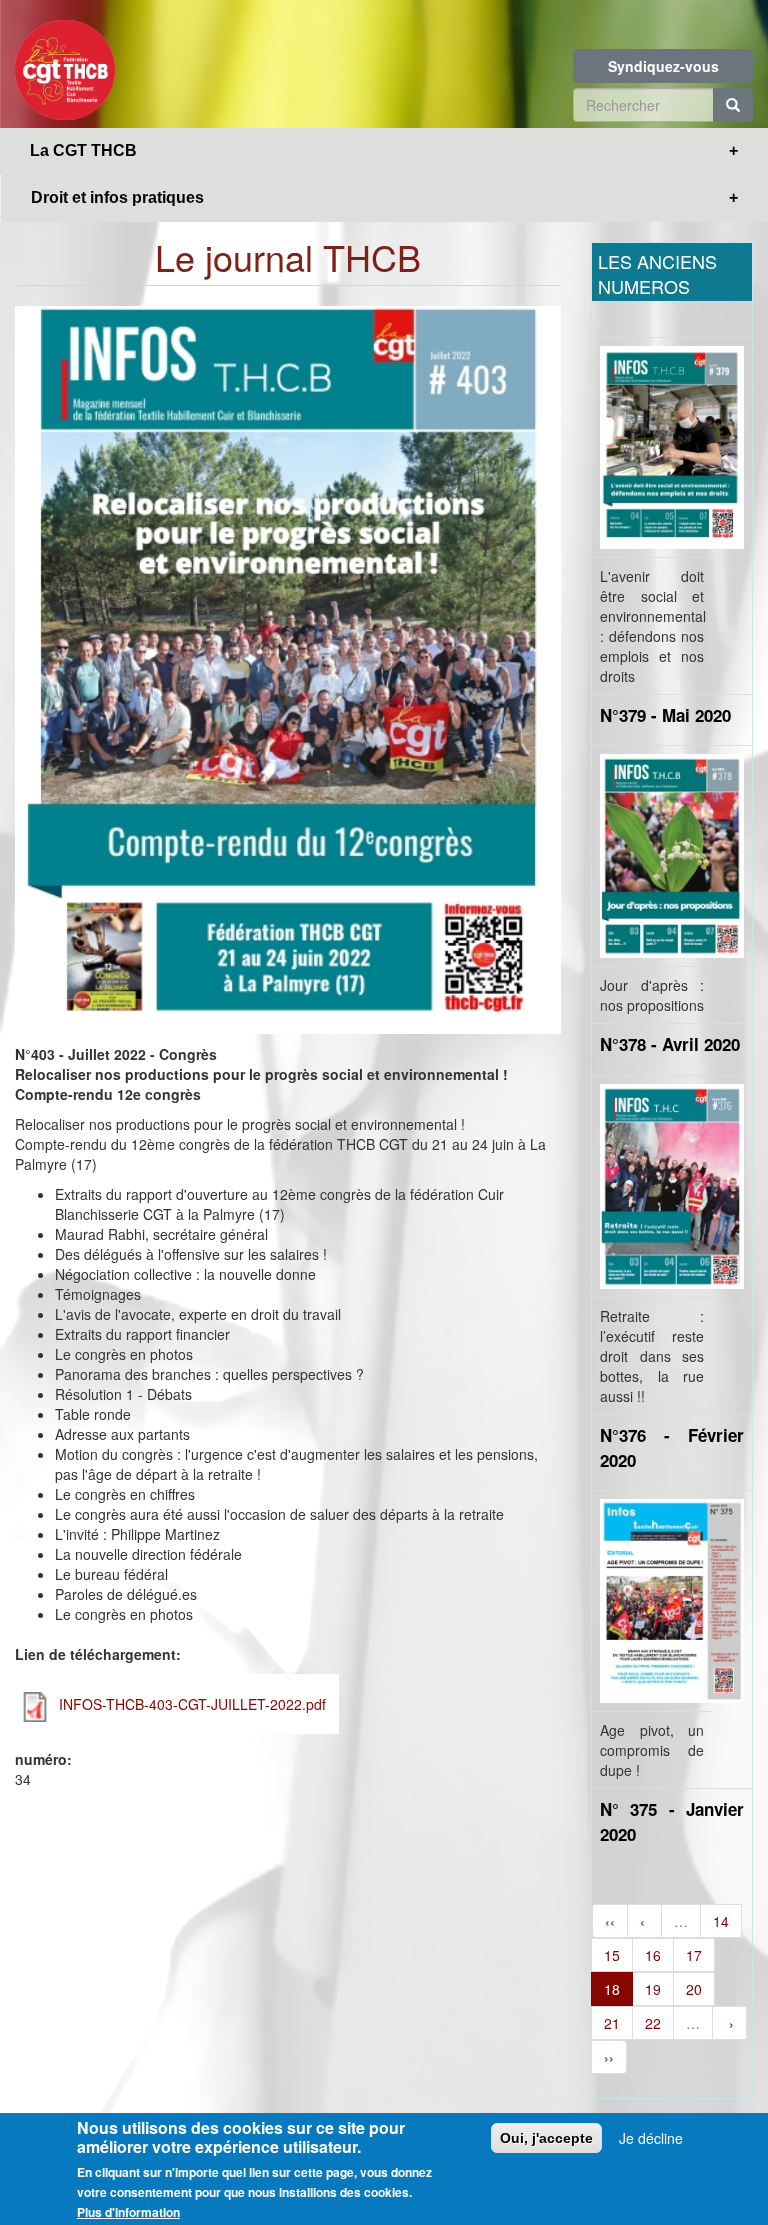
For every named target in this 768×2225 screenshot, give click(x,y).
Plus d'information (128, 2212)
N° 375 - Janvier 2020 (672, 1821)
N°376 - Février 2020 (672, 1447)
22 (653, 2023)
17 (694, 1955)
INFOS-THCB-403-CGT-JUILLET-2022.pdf (192, 1704)
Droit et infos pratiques (117, 197)
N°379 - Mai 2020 (665, 715)
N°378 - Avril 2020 (670, 1044)
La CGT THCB (83, 150)
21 (612, 2023)
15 (612, 1955)
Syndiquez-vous (663, 66)
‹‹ (610, 1921)
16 (653, 1955)
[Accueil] (72, 64)
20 (694, 1989)
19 (653, 1989)
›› (609, 2057)
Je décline (651, 2138)
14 (721, 1921)
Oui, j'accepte (546, 2138)
